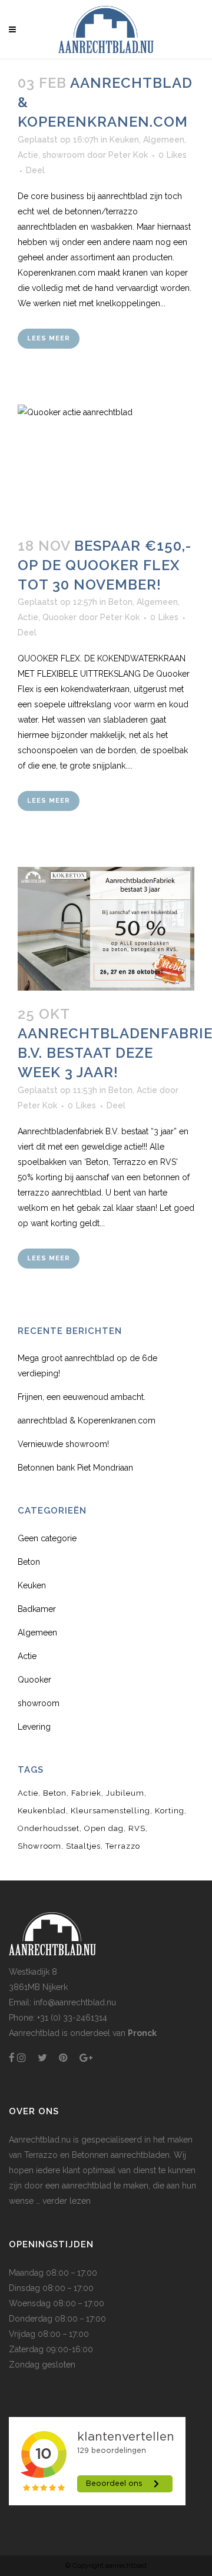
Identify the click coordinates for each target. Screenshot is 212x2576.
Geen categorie (47, 1538)
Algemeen (164, 140)
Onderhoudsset (49, 1828)
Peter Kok (128, 155)
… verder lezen (62, 2201)
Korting (170, 1811)
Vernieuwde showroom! (63, 1444)
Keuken (124, 140)
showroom (64, 155)
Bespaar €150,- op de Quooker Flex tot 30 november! (105, 565)
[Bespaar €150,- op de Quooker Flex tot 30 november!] (106, 463)
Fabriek (86, 1793)
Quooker (59, 617)
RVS (137, 1828)
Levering (34, 1727)
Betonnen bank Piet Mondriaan (75, 1468)
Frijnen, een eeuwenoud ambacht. (82, 1397)
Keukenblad (42, 1811)
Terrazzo (123, 1846)
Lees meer (49, 338)
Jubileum (125, 1793)
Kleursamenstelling (110, 1811)
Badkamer (37, 1609)
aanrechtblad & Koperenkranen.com (87, 1421)
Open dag (104, 1828)
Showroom (39, 1846)
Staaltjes (83, 1846)
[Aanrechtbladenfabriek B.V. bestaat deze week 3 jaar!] (106, 928)
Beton (120, 602)
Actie (28, 155)
